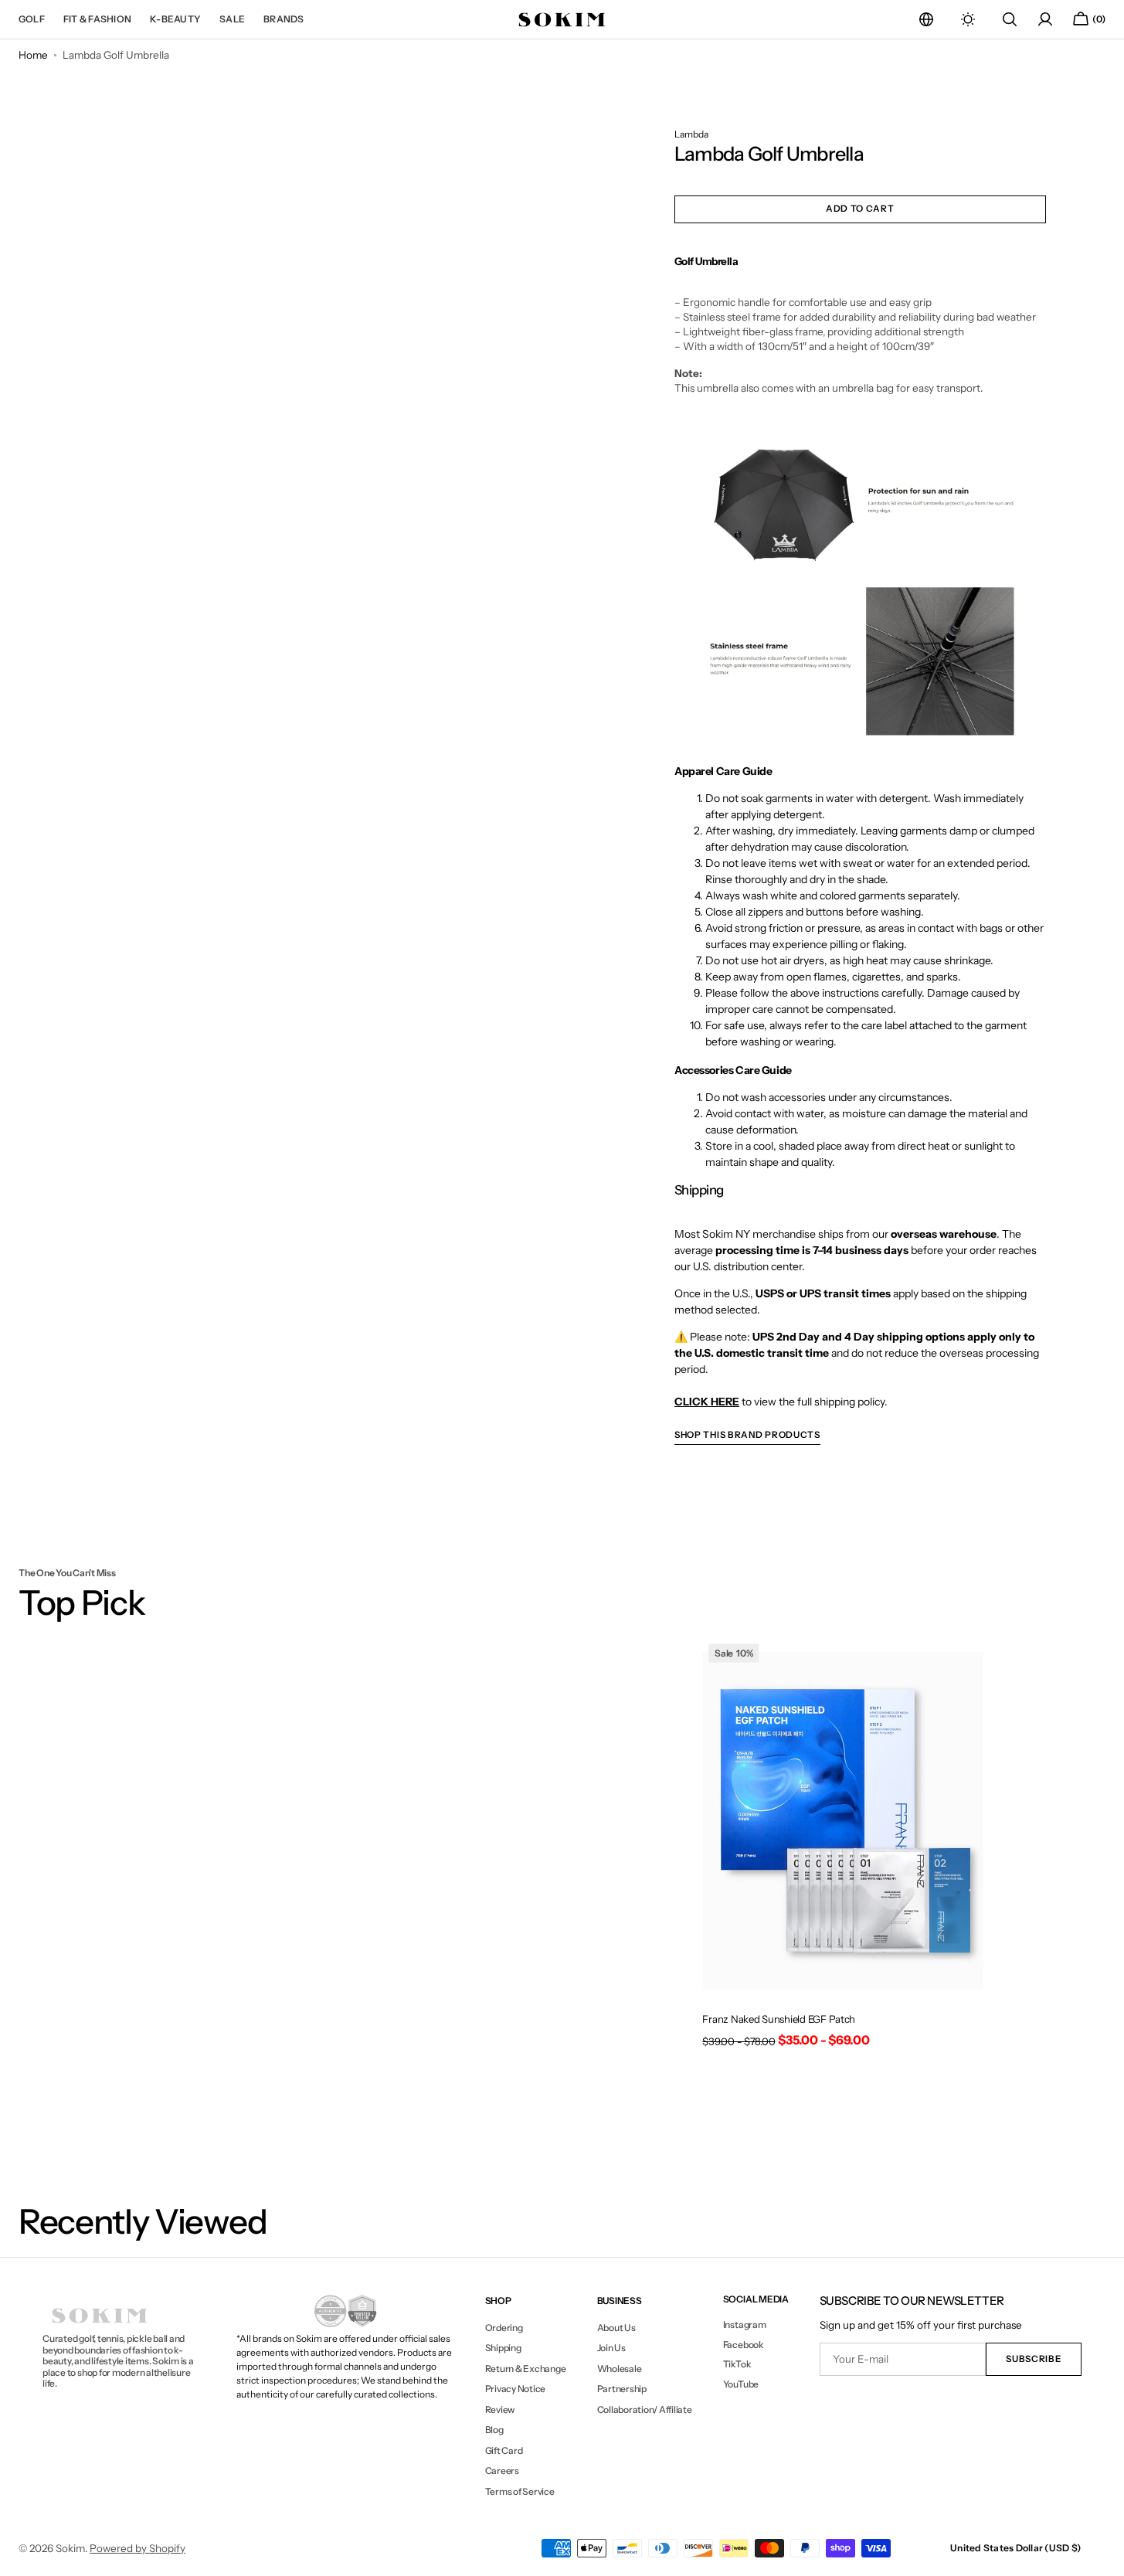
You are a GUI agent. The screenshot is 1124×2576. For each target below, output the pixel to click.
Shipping (503, 2348)
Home (33, 55)
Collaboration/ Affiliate (645, 2409)
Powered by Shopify (138, 2548)
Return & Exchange (526, 2369)
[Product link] (843, 1848)
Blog (494, 2430)
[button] (926, 19)
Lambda (691, 134)
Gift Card (504, 2450)
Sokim (70, 2548)
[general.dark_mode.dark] (968, 19)
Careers (502, 2471)
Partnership (622, 2389)
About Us (616, 2328)
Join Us (611, 2348)
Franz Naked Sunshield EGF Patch (779, 2019)
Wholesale (620, 2369)
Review (500, 2409)
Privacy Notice (516, 2389)
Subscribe (1033, 2359)
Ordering (504, 2328)
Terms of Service (520, 2491)
